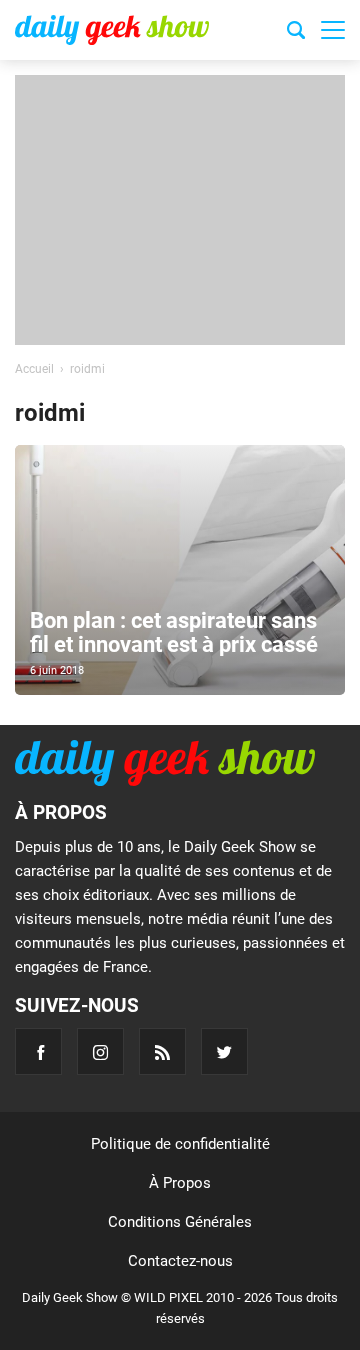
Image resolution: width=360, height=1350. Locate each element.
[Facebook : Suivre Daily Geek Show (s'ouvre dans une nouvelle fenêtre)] (38, 1051)
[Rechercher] (296, 33)
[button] (333, 30)
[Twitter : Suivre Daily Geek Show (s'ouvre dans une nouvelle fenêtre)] (224, 1051)
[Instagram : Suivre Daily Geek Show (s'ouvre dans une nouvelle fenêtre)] (100, 1051)
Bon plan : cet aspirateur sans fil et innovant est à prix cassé (174, 632)
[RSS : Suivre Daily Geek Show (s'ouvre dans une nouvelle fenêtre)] (162, 1051)
